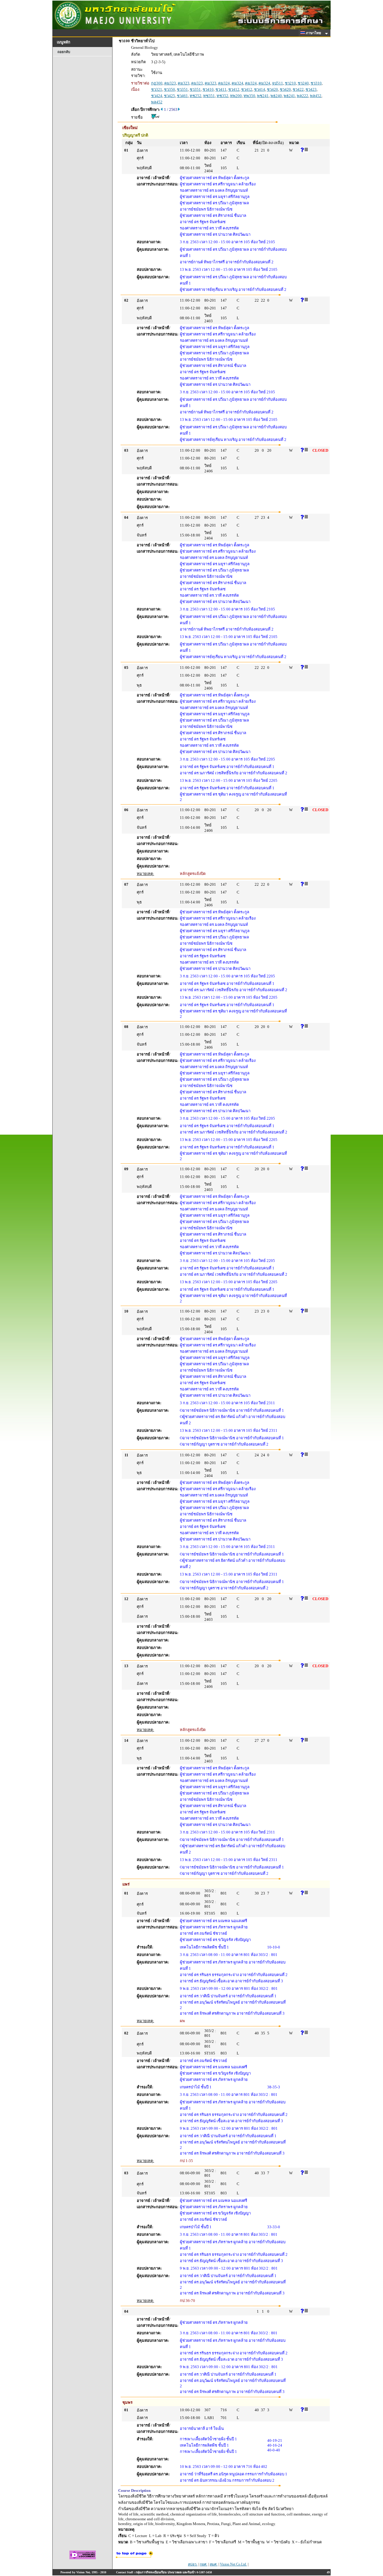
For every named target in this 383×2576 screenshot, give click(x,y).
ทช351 (209, 96)
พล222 (303, 96)
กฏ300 (157, 83)
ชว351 (182, 89)
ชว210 (290, 83)
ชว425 (170, 96)
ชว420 (272, 89)
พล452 (316, 96)
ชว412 (234, 89)
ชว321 (157, 89)
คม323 (170, 83)
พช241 (263, 96)
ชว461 (182, 96)
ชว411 (221, 89)
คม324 (224, 83)
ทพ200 (236, 96)
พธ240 (276, 96)
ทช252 (196, 96)
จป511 (278, 83)
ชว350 (170, 89)
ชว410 (208, 89)
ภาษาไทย (314, 33)
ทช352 (222, 96)
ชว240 (303, 83)
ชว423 (311, 89)
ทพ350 (249, 96)
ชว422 (298, 89)
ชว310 (316, 83)
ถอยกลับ (64, 52)
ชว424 (157, 96)
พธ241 (289, 96)
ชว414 (260, 89)
